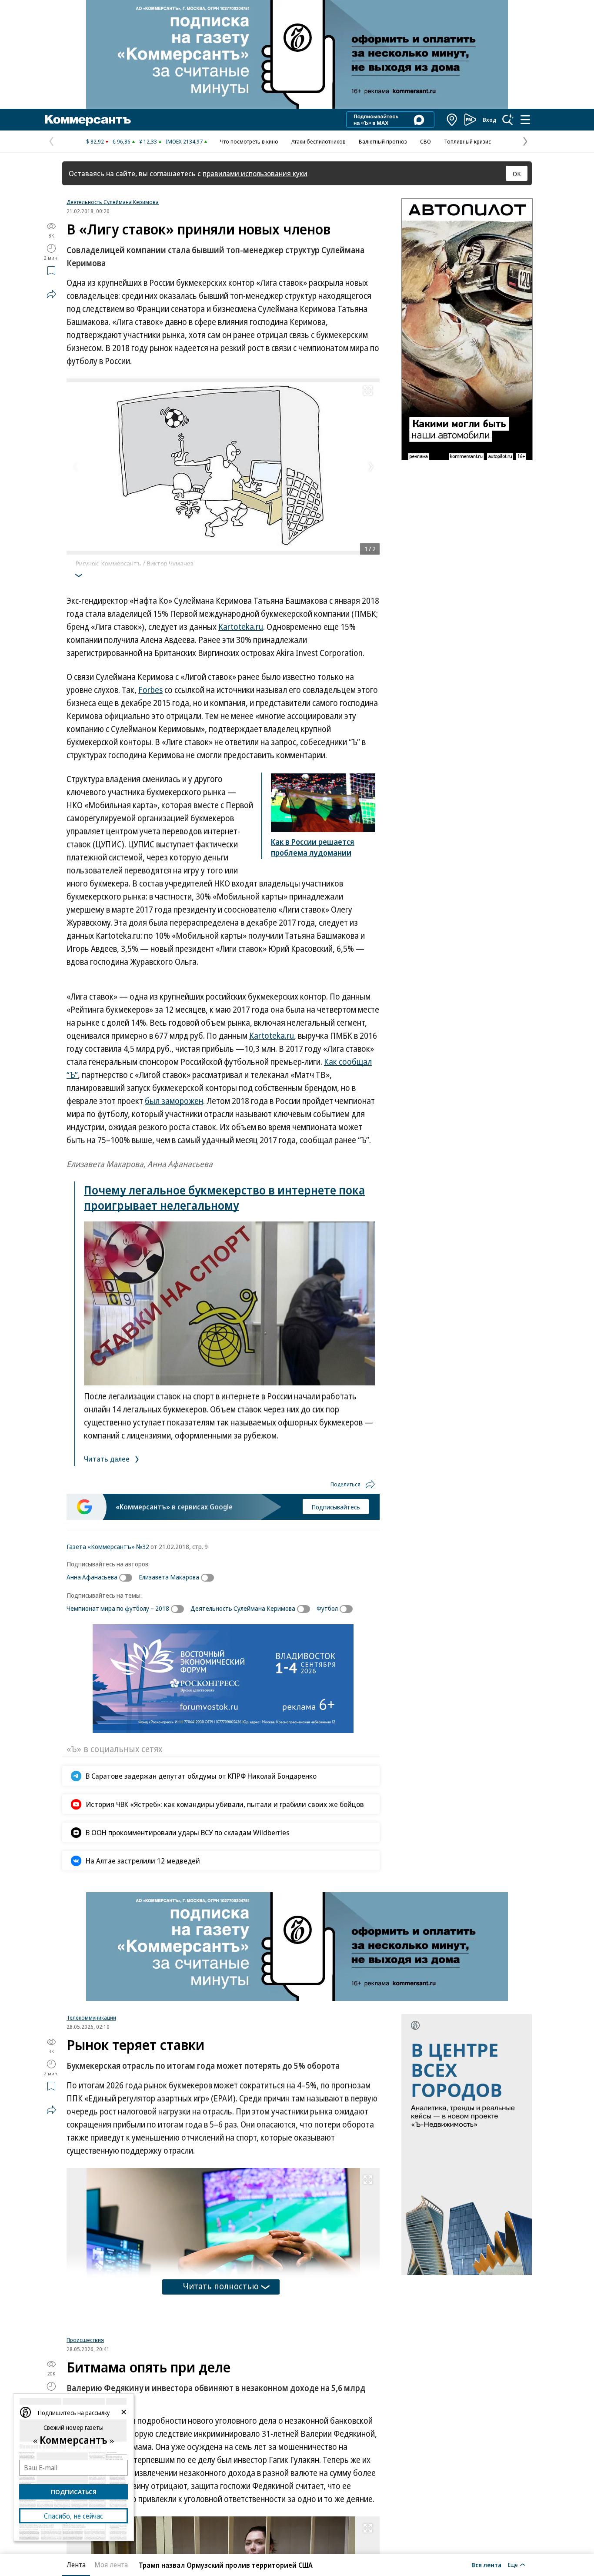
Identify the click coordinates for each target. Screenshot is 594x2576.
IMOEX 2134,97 (184, 141)
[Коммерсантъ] (88, 120)
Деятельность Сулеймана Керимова (113, 202)
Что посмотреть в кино (249, 141)
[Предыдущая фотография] (75, 467)
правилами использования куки (255, 173)
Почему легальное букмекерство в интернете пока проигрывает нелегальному (224, 1198)
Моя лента (111, 2565)
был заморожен (174, 1101)
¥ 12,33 (148, 141)
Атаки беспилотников (319, 141)
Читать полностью (221, 2286)
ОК (517, 174)
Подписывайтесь (336, 1507)
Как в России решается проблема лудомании (313, 847)
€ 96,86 (122, 141)
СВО (425, 141)
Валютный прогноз (383, 141)
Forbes (150, 690)
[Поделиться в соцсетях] (51, 294)
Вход (490, 120)
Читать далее (108, 1459)
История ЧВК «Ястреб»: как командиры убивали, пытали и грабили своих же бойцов (225, 1804)
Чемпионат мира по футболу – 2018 (118, 1608)
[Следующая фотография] (371, 467)
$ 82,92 (95, 141)
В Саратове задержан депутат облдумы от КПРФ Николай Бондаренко (201, 1776)
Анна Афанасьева (92, 1577)
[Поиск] (508, 120)
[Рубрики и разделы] (525, 120)
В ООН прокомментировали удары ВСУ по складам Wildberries (188, 1832)
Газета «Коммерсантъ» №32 (108, 1546)
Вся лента (486, 2565)
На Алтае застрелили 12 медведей (143, 1861)
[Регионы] (452, 120)
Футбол (327, 1608)
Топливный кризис (467, 141)
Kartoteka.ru (241, 627)
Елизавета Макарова (169, 1577)
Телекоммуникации (91, 2017)
